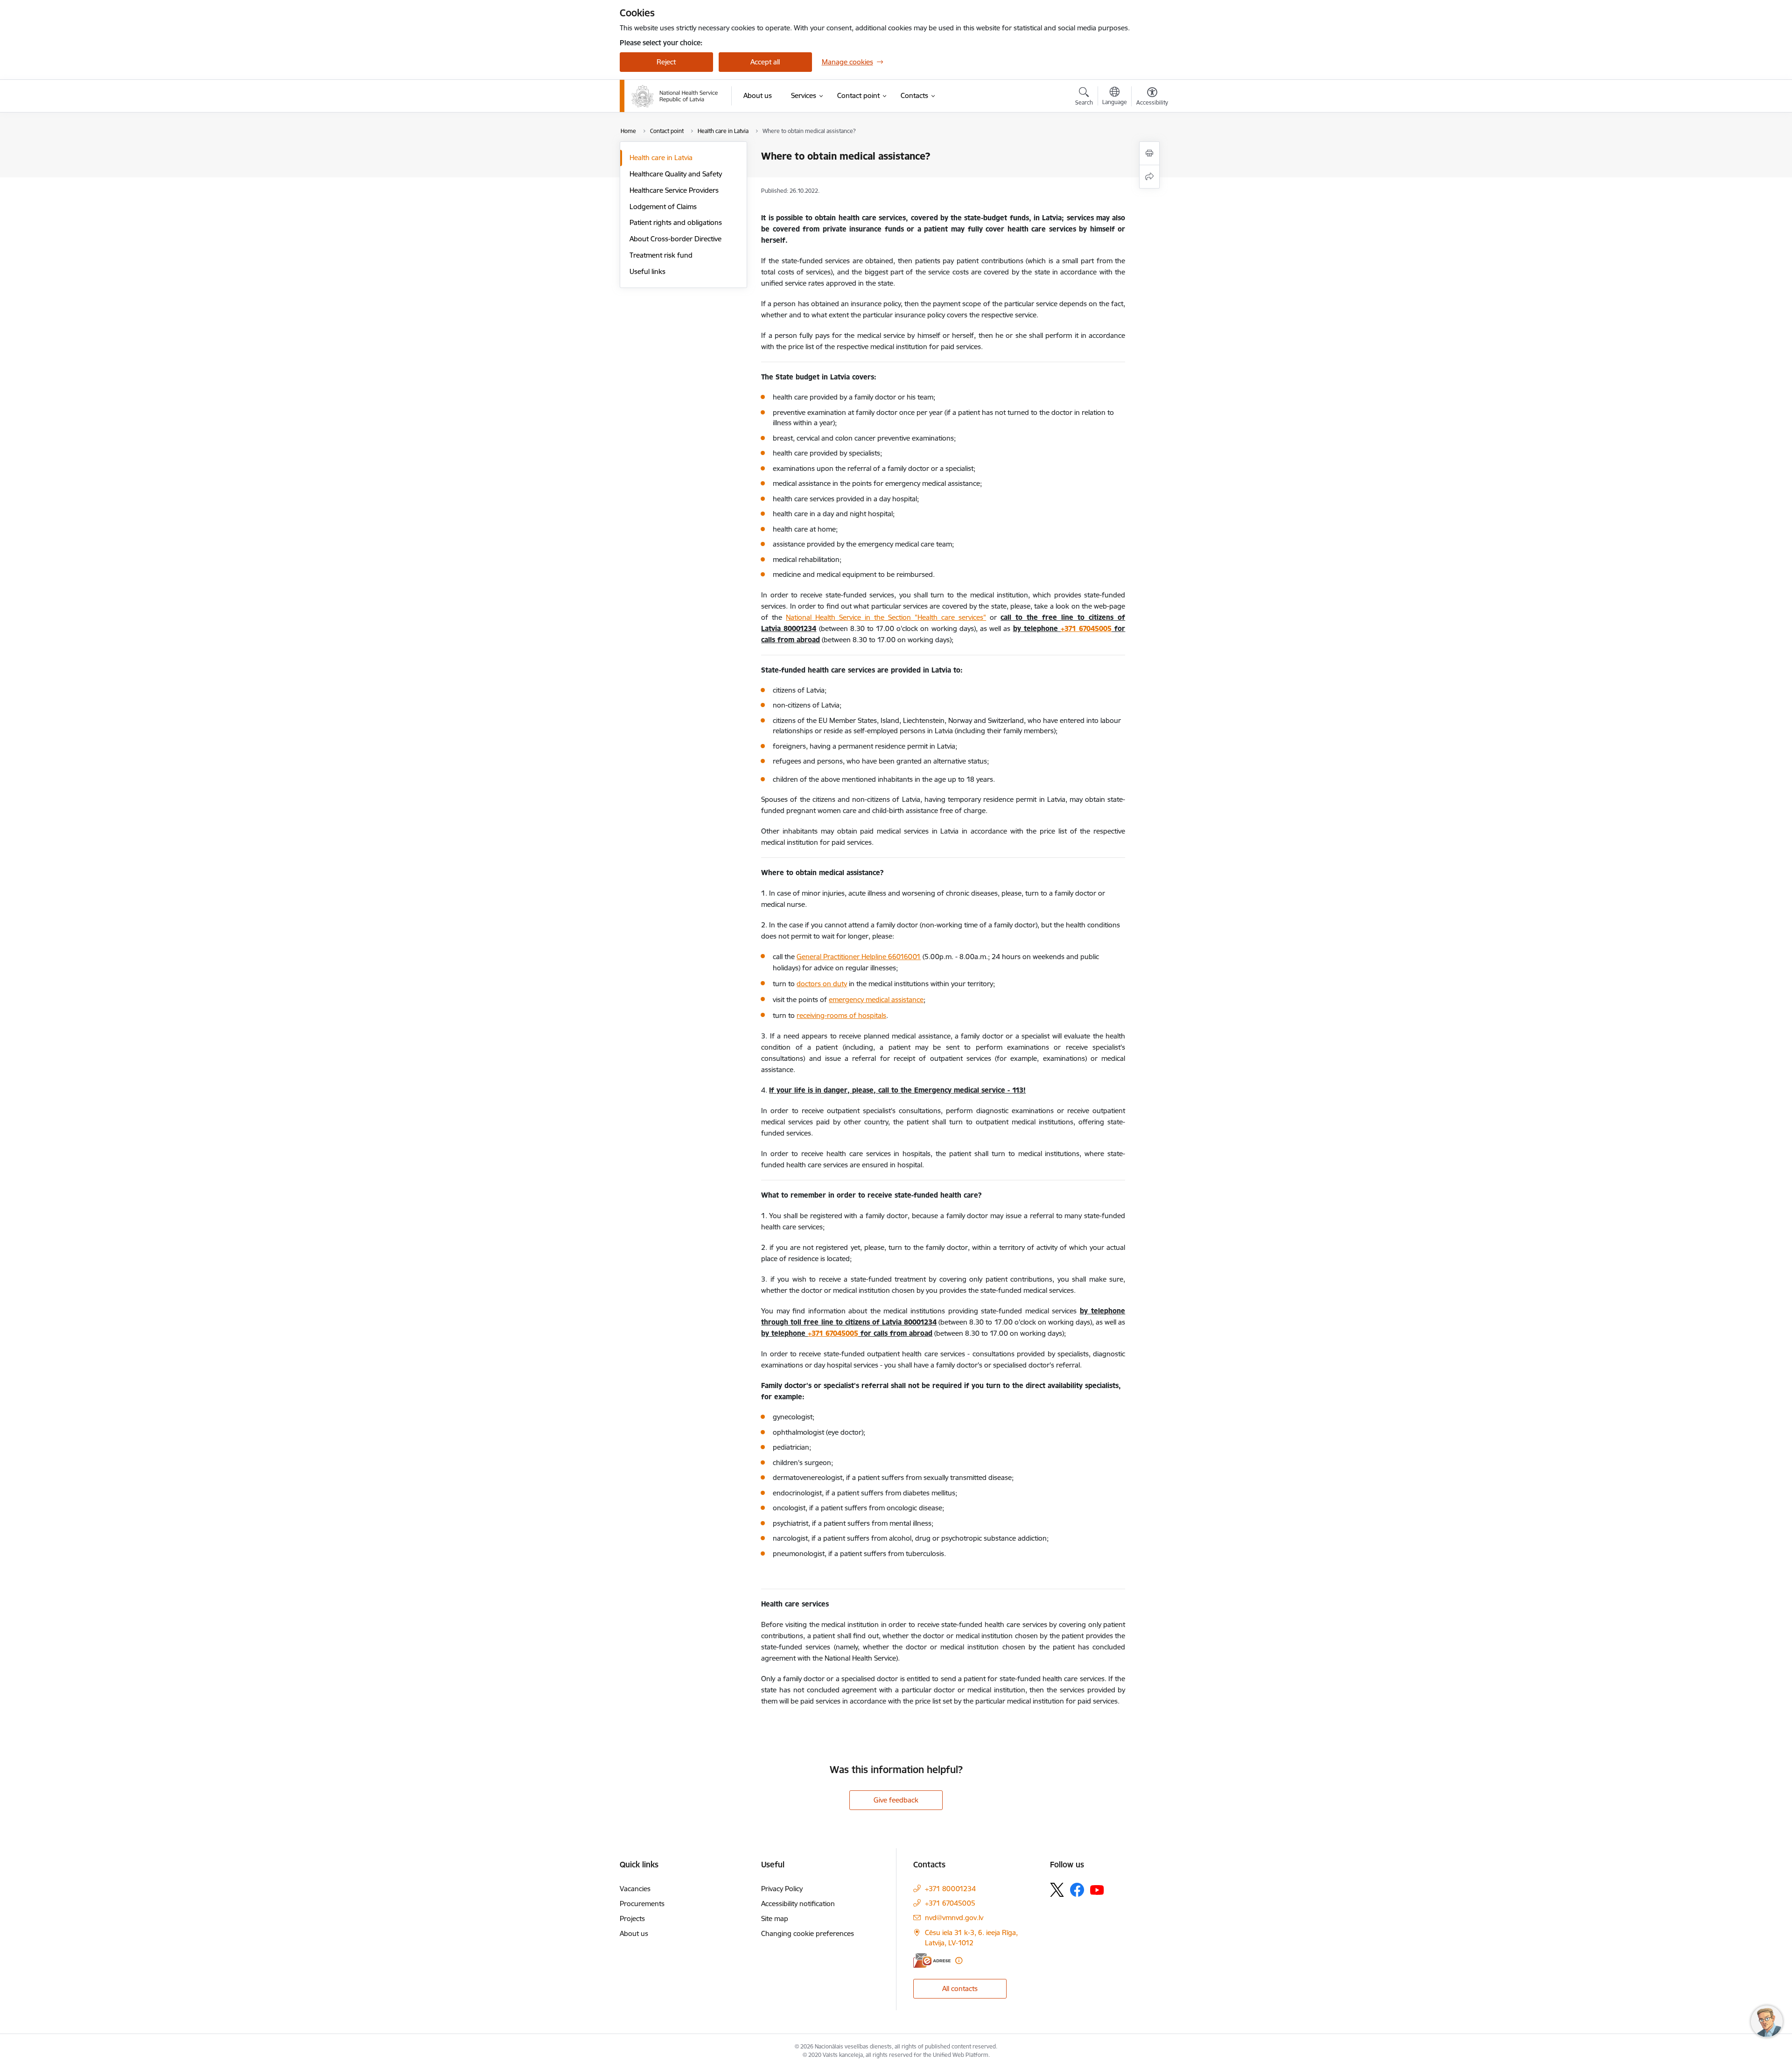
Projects (632, 1918)
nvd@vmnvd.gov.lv (954, 1918)
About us (634, 1933)
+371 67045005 (1086, 628)
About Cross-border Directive (675, 239)
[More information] (959, 1960)
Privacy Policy (782, 1889)
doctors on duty (822, 984)
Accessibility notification (798, 1904)
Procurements (642, 1904)
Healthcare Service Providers (674, 190)
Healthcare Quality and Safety (676, 174)
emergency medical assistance (876, 999)
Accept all (765, 62)
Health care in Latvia (661, 158)
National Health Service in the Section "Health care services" (886, 617)
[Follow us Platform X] (1057, 1890)
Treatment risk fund (661, 255)
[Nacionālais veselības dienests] (675, 96)
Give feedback (896, 1800)
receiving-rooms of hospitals (841, 1015)
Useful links (647, 271)
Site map (775, 1918)
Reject (666, 62)
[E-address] (932, 1960)
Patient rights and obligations (676, 222)
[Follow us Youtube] (1097, 1889)
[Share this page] (1149, 177)
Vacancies (635, 1889)
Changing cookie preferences (808, 1933)
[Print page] (1149, 153)
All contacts (960, 1988)
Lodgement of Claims (663, 207)
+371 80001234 (950, 1889)
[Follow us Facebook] (1077, 1890)
